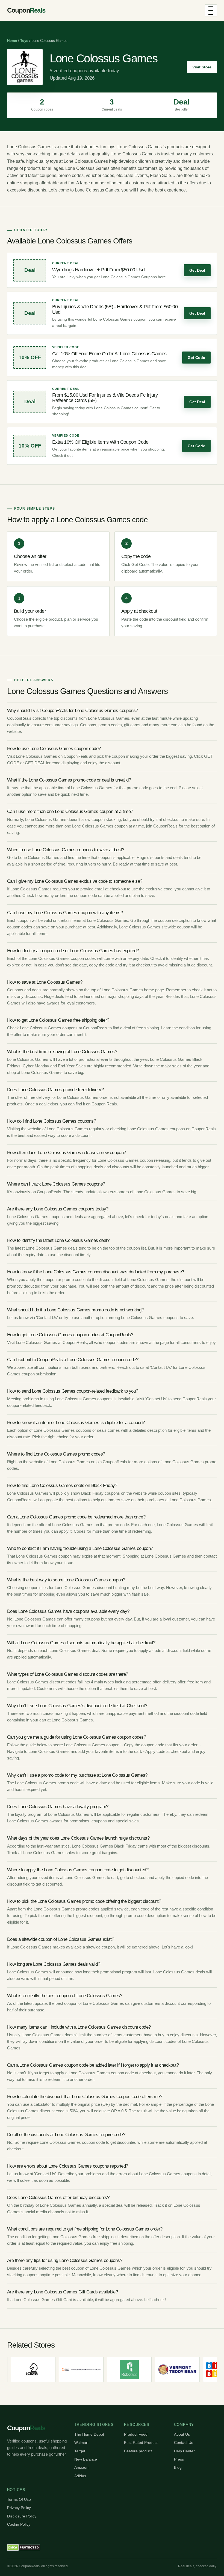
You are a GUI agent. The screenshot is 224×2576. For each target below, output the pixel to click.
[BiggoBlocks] (183, 2369)
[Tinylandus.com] (39, 2369)
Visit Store (202, 67)
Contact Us (184, 2443)
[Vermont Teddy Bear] (135, 2369)
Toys (24, 41)
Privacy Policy (19, 2508)
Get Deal (197, 270)
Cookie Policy (19, 2524)
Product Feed (136, 2434)
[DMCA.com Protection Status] (24, 2548)
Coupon (26, 10)
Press (179, 2459)
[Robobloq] (87, 2369)
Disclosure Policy (22, 2516)
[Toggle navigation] (211, 10)
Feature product (138, 2451)
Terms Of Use (19, 2499)
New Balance (86, 2459)
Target (80, 2451)
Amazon (81, 2467)
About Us (182, 2434)
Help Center (184, 2451)
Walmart (81, 2443)
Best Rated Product (141, 2443)
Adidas (80, 2476)
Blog (178, 2467)
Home (12, 41)
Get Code (196, 358)
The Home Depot (89, 2434)
